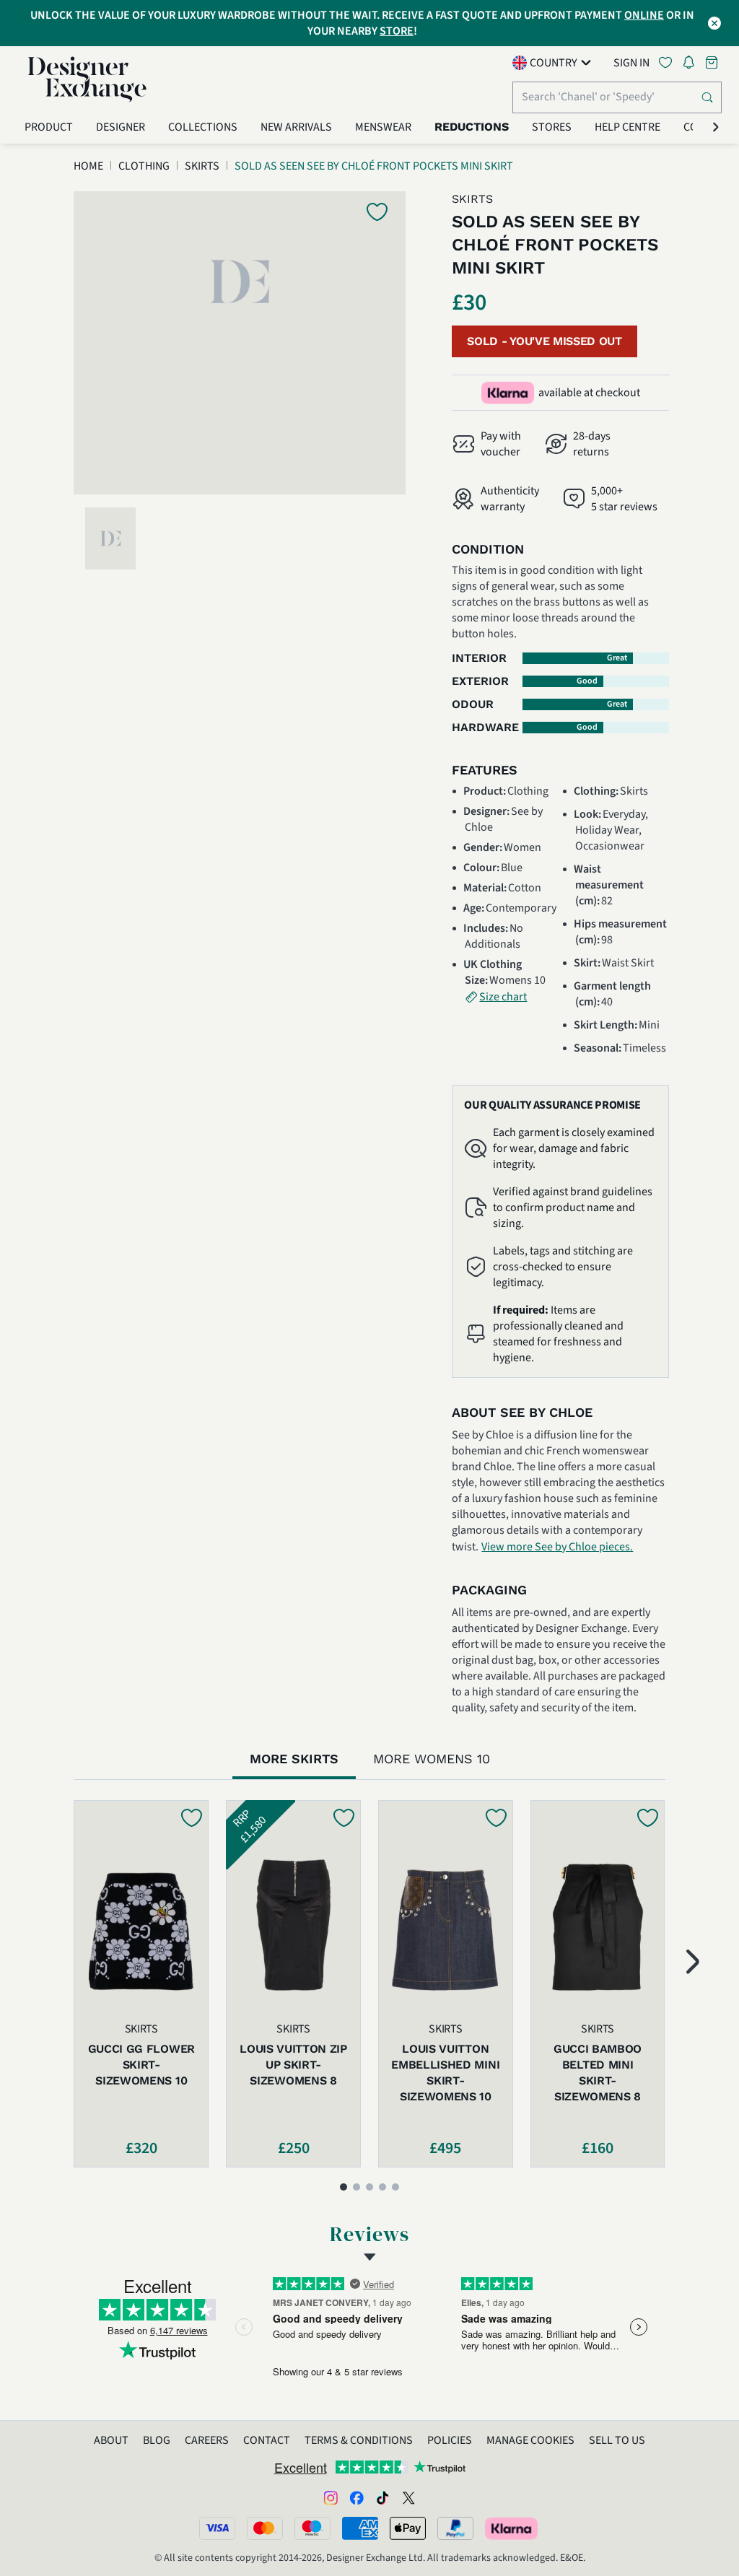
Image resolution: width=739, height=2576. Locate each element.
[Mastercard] (265, 2528)
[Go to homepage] (87, 79)
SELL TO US (617, 2440)
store (397, 31)
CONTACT (267, 2440)
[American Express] (360, 2528)
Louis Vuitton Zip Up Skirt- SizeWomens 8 (293, 2065)
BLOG (157, 2440)
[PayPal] (455, 2528)
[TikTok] (382, 2497)
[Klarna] (512, 2528)
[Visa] (217, 2528)
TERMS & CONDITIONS (359, 2440)
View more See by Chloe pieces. (557, 1547)
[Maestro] (312, 2528)
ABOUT (111, 2440)
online (644, 15)
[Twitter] (408, 2497)
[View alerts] (693, 65)
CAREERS (207, 2440)
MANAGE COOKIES (530, 2440)
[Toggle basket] (713, 62)
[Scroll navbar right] (716, 127)
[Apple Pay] (408, 2528)
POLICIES (450, 2440)
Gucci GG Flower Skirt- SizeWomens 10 (141, 2065)
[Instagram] (331, 2497)
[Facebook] (357, 2497)
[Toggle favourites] (668, 62)
